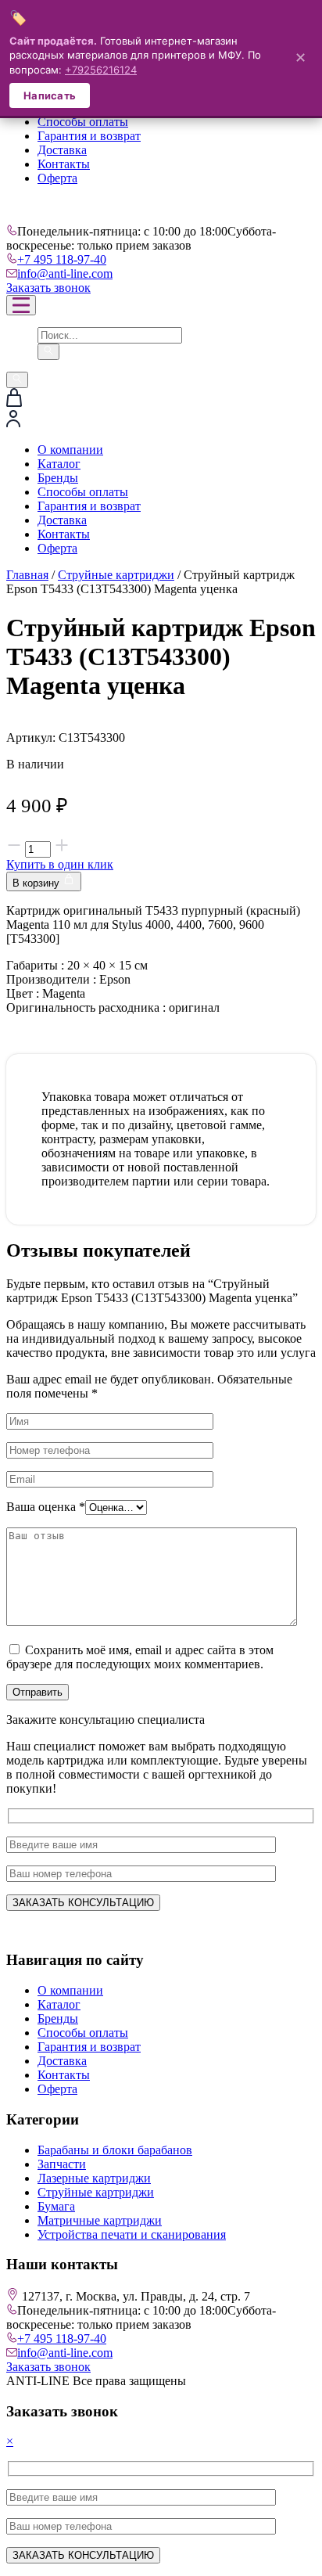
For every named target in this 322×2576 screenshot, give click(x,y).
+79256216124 (101, 70)
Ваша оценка (46, 1507)
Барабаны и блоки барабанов (115, 2150)
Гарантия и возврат (89, 136)
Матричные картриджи (100, 2220)
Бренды (58, 478)
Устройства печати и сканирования (132, 2234)
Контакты (64, 164)
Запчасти (62, 2164)
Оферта (57, 178)
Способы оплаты (83, 122)
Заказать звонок (48, 288)
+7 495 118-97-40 (62, 259)
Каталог (59, 464)
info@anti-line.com (65, 273)
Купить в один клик (60, 864)
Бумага (56, 2206)
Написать (50, 95)
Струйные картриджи (116, 575)
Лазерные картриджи (94, 2178)
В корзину (38, 883)
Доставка (62, 150)
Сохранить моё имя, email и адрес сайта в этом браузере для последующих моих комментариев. (140, 1657)
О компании (70, 450)
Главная (27, 575)
